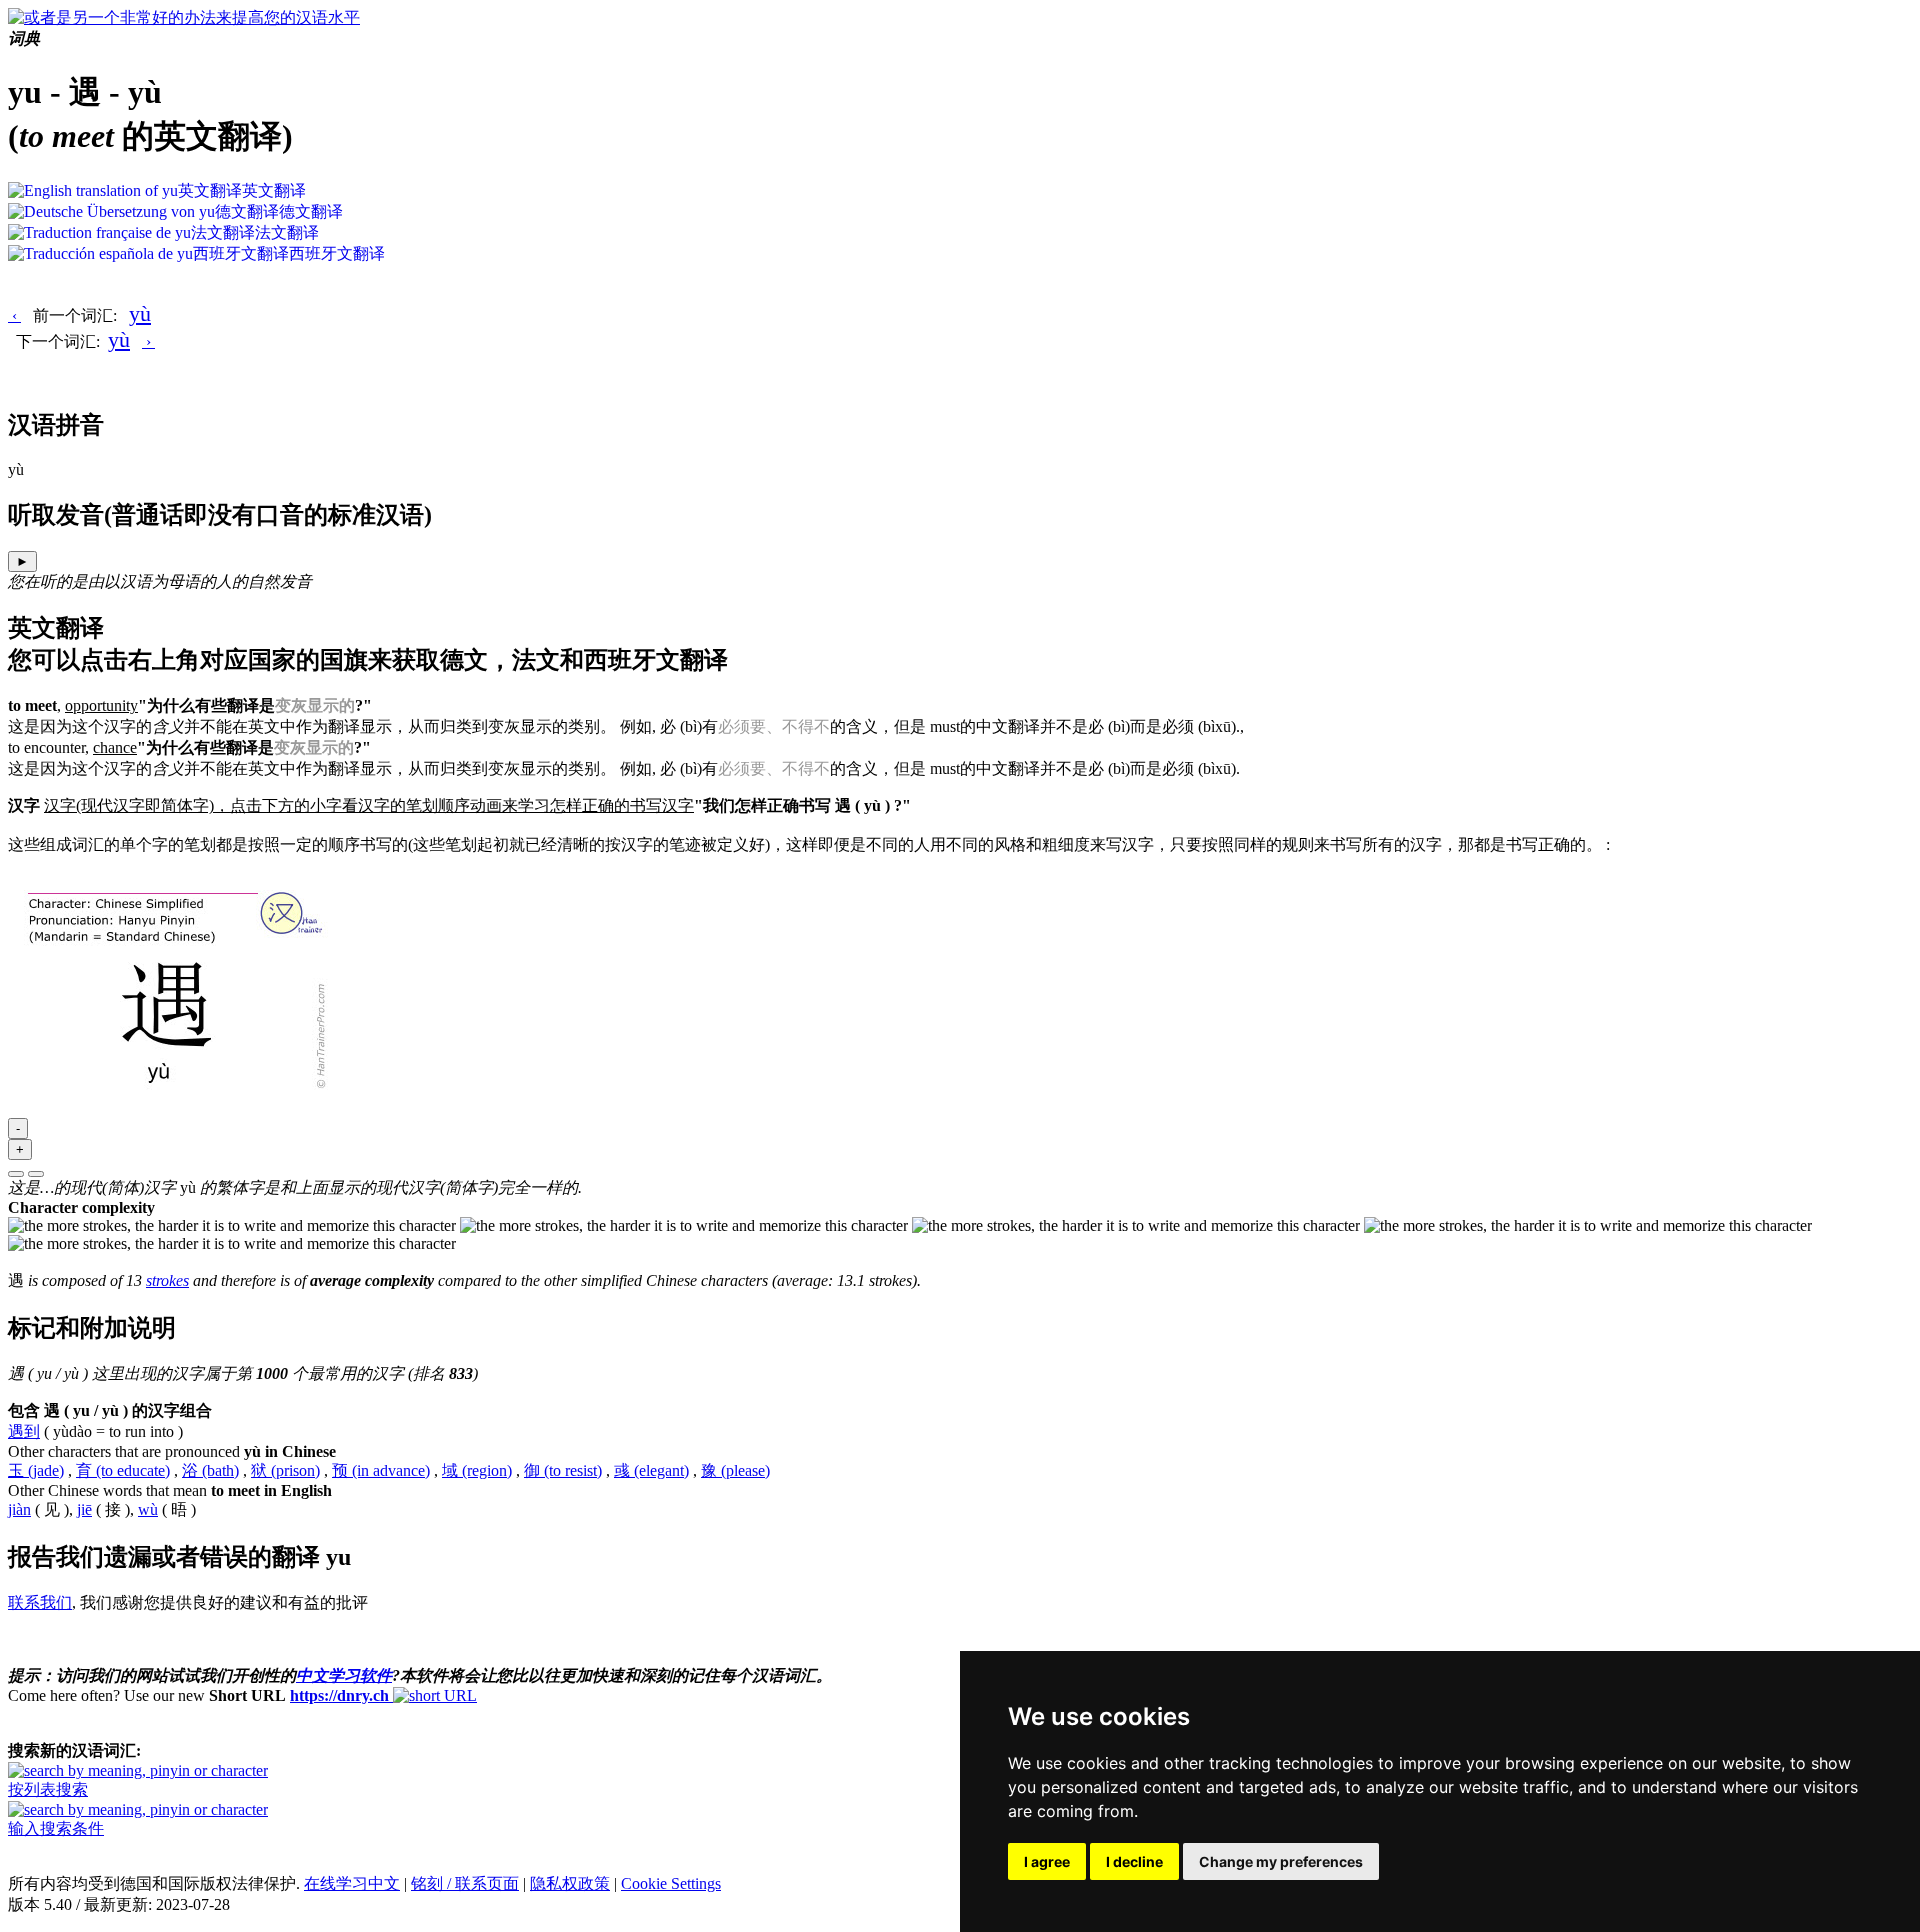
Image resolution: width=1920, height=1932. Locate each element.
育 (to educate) (123, 1470)
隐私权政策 (570, 1883)
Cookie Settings (671, 1883)
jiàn (19, 1509)
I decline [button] (1134, 1861)
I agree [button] (1047, 1861)
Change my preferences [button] (1281, 1861)
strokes (167, 1280)
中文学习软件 (344, 1675)
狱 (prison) (285, 1470)
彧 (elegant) (651, 1470)
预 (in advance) (381, 1470)
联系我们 (40, 1602)
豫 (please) (735, 1470)
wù (148, 1509)
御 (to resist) (563, 1470)
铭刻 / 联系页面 (465, 1883)
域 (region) (477, 1470)
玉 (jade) (36, 1470)
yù (140, 313)
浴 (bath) (210, 1470)
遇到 (24, 1431)
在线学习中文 (352, 1883)
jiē (84, 1509)
